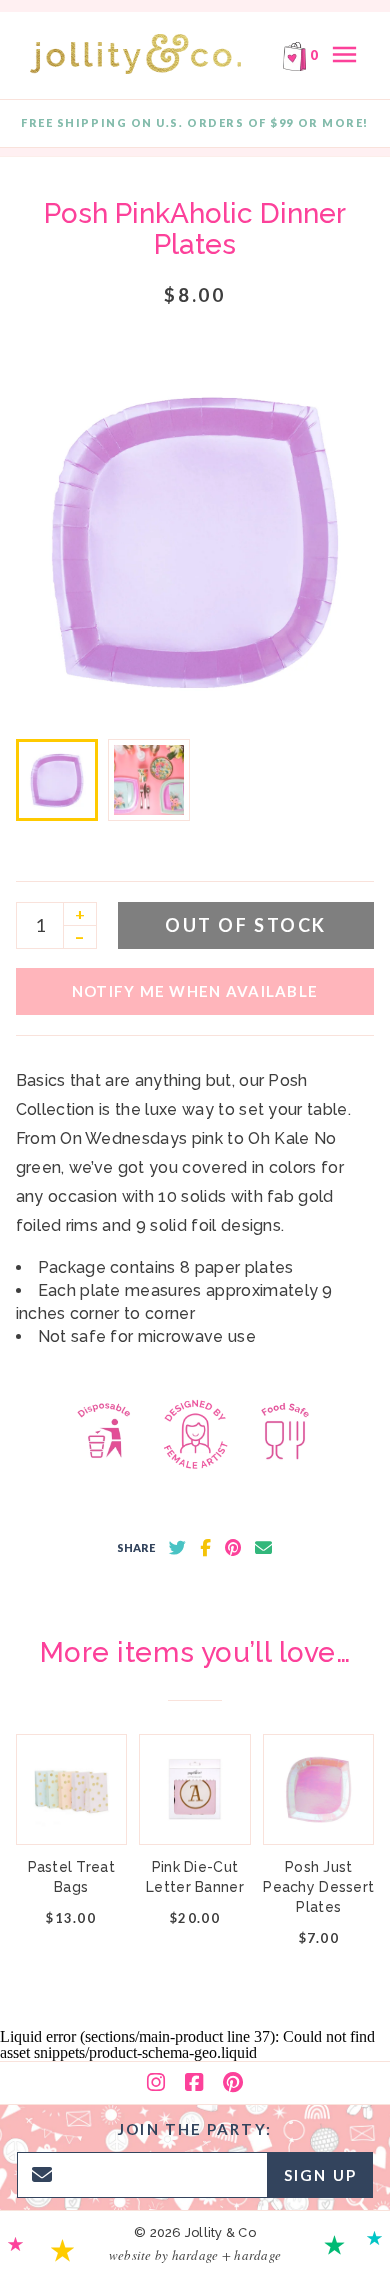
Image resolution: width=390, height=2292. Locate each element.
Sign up (320, 2175)
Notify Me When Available (195, 991)
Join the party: (195, 2129)
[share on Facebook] (205, 1548)
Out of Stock (245, 925)
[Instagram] (156, 2083)
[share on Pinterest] (233, 1548)
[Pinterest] (233, 2083)
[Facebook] (194, 2083)
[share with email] (263, 1548)
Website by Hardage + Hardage (195, 2255)
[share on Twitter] (177, 1548)
